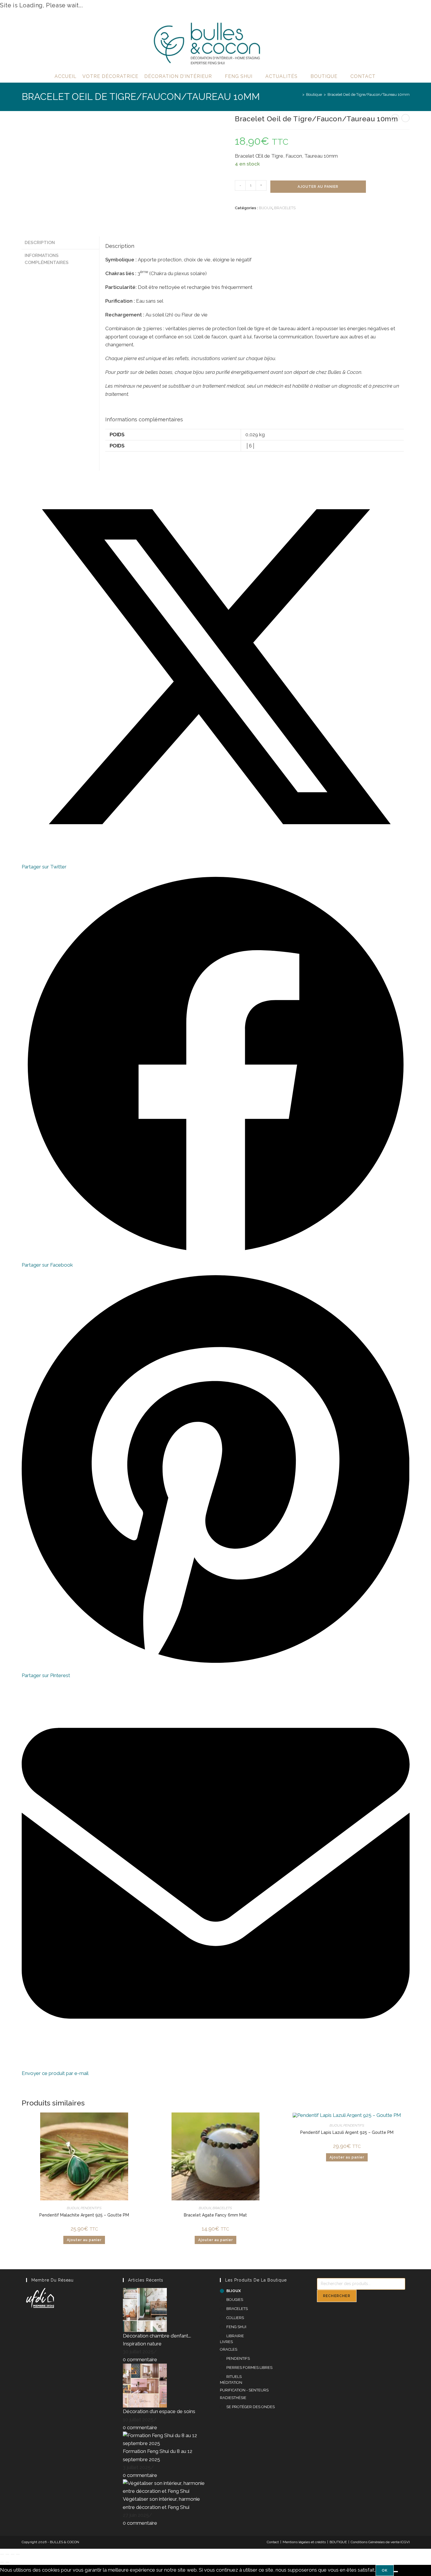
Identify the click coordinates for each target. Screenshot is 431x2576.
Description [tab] (40, 243)
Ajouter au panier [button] (84, 2240)
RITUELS (234, 2377)
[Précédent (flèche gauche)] (2, 2562)
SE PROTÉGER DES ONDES (251, 2407)
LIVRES (226, 2342)
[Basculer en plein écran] (7, 2554)
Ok (385, 2570)
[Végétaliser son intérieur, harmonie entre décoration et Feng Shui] (167, 2487)
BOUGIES (235, 2300)
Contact (273, 2542)
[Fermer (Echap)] (18, 2554)
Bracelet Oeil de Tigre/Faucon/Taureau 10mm (369, 94)
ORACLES (229, 2349)
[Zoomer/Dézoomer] (2, 2554)
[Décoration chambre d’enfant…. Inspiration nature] (145, 2309)
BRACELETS (285, 208)
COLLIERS (235, 2318)
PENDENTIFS (91, 2208)
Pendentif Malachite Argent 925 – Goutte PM (84, 2215)
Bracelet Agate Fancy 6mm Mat (215, 2215)
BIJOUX (266, 208)
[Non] (396, 2572)
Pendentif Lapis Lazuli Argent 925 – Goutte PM (347, 2132)
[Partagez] (13, 2554)
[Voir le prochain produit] (405, 118)
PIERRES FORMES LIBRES (249, 2368)
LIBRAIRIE (235, 2336)
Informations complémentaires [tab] (47, 259)
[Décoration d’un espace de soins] (145, 2385)
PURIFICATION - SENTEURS (244, 2390)
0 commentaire (140, 2359)
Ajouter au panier (318, 187)
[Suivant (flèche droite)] (7, 2562)
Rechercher (337, 2296)
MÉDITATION (231, 2382)
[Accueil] (299, 94)
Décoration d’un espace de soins (159, 2411)
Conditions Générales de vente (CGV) (380, 2542)
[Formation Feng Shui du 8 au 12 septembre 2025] (167, 2439)
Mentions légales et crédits (304, 2542)
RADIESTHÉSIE (233, 2398)
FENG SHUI (236, 2327)
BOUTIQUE (338, 2542)
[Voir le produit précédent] (395, 118)
